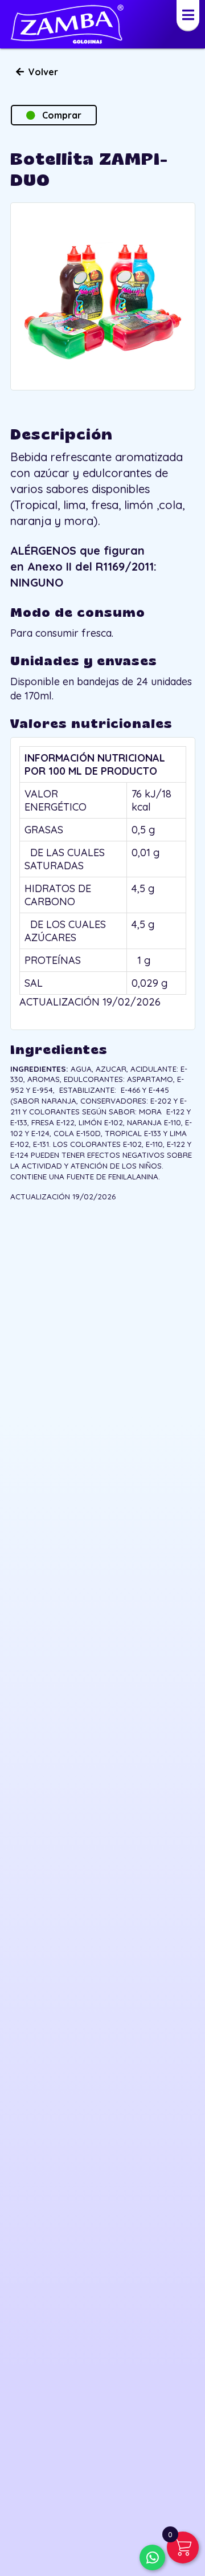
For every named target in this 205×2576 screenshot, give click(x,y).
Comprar (58, 115)
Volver (41, 72)
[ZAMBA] (67, 24)
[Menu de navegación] (188, 16)
